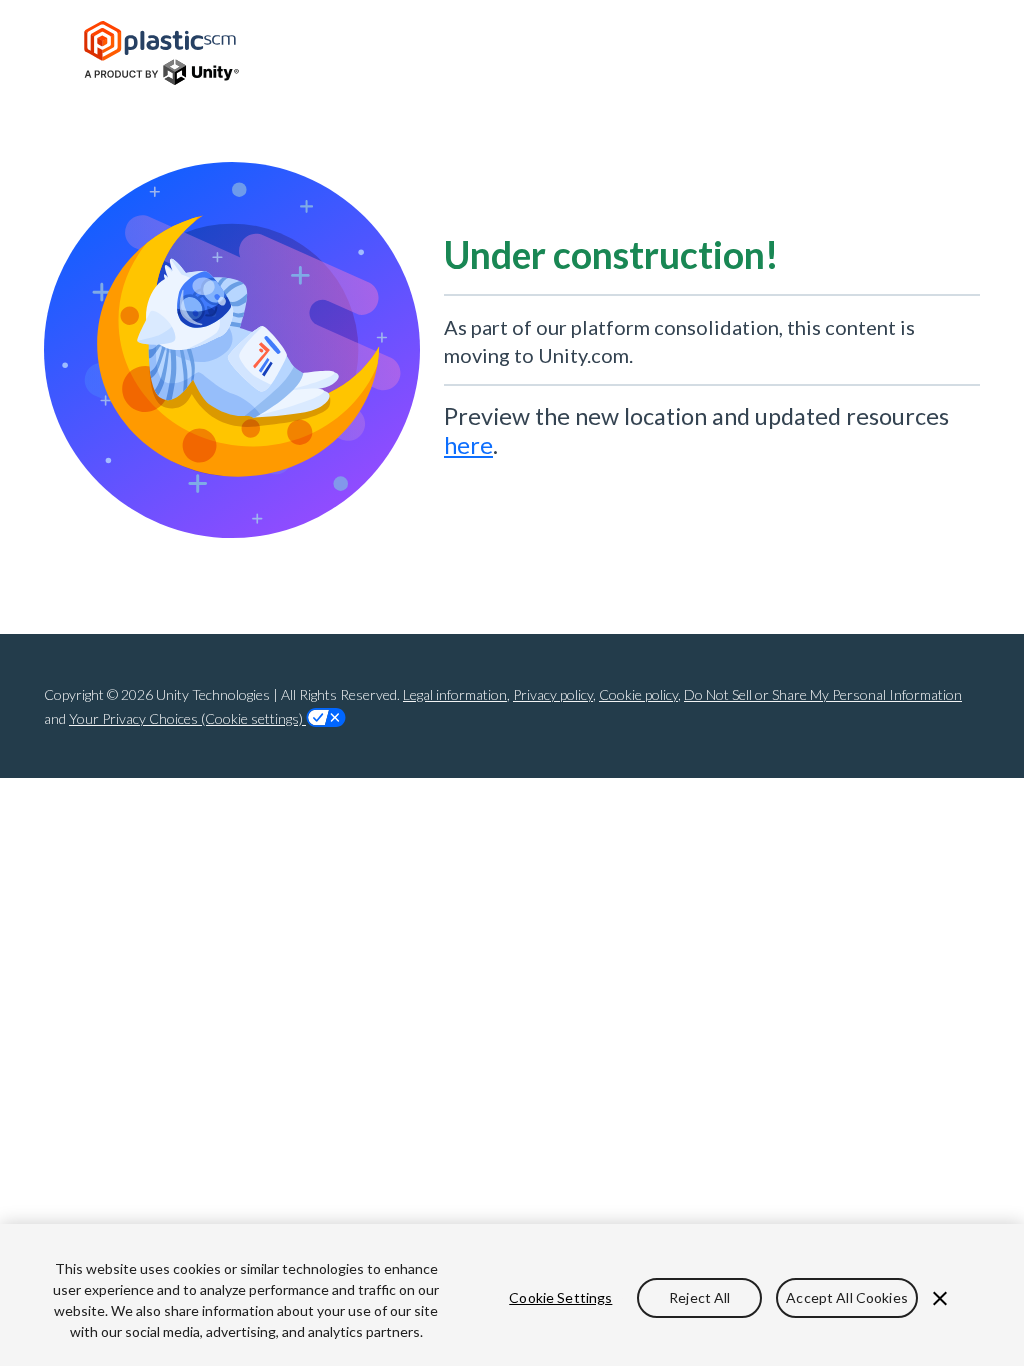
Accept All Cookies (847, 1297)
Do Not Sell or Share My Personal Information (823, 694)
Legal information (455, 694)
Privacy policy (553, 694)
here (468, 445)
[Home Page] (161, 53)
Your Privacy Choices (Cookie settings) (187, 718)
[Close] (940, 1299)
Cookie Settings (560, 1297)
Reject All (699, 1297)
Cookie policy (638, 694)
